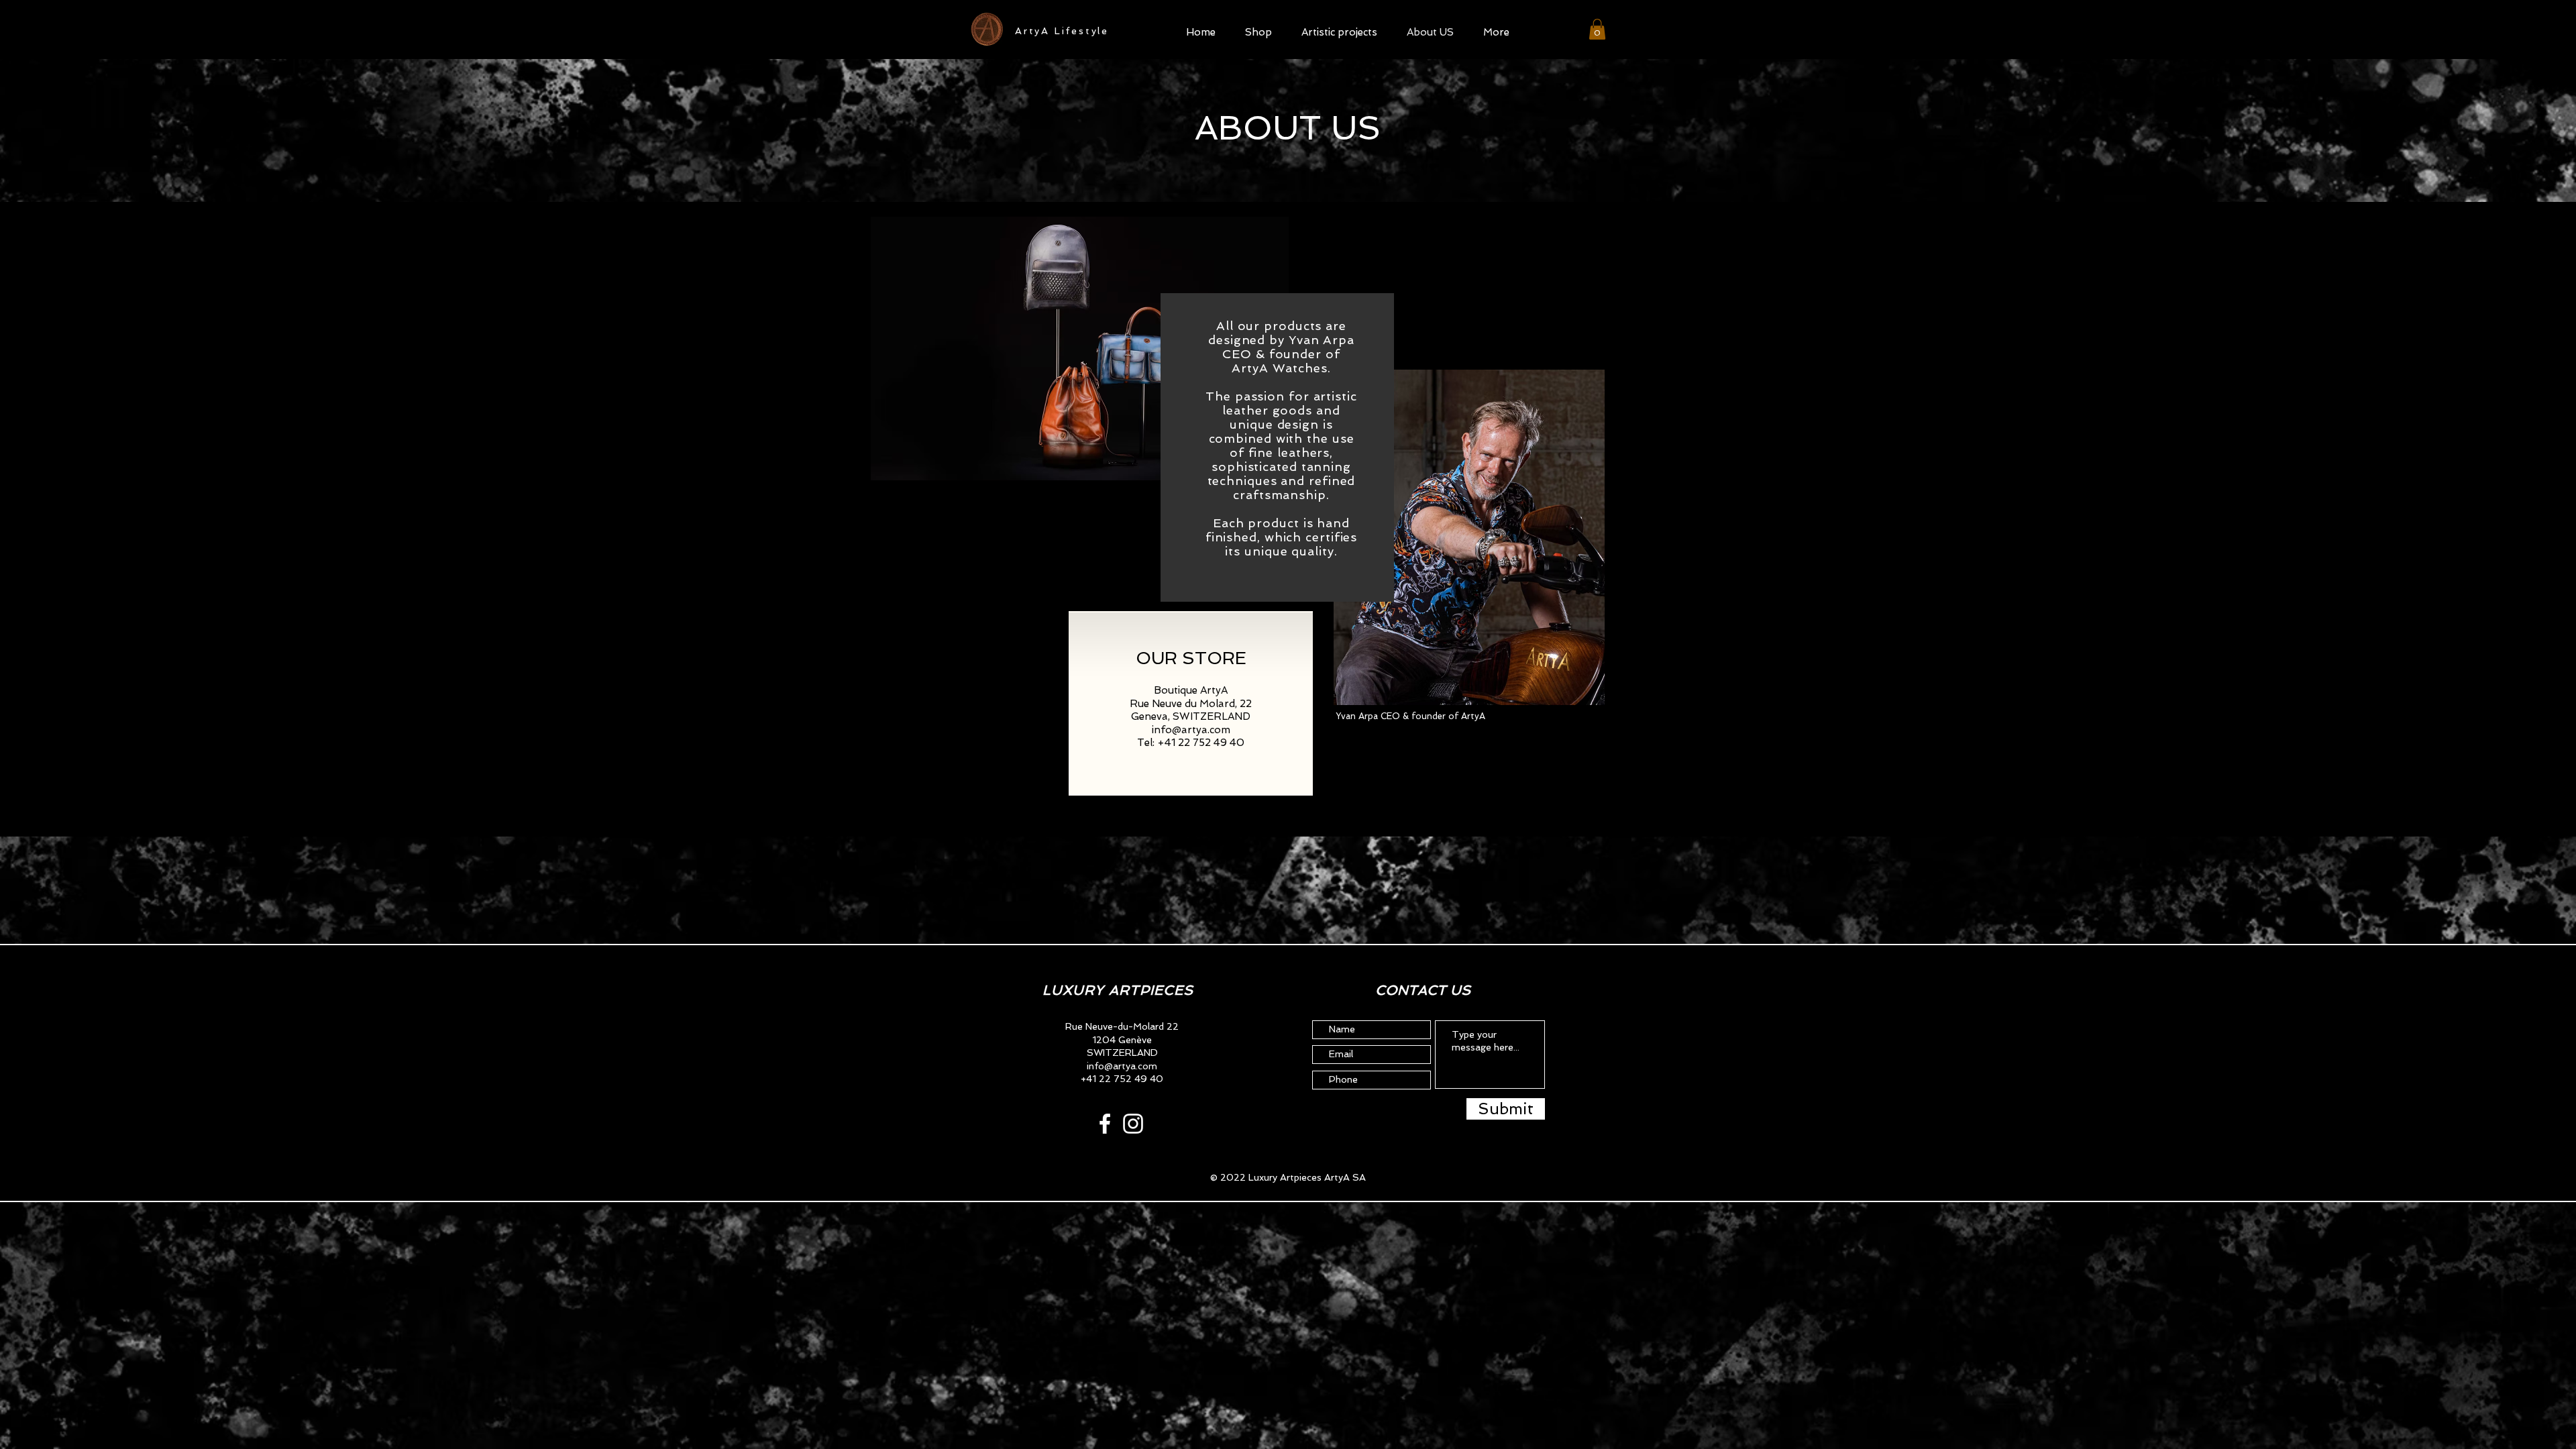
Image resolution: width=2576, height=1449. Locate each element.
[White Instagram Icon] (1133, 1124)
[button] (1258, 31)
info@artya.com (1191, 730)
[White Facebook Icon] (1105, 1124)
